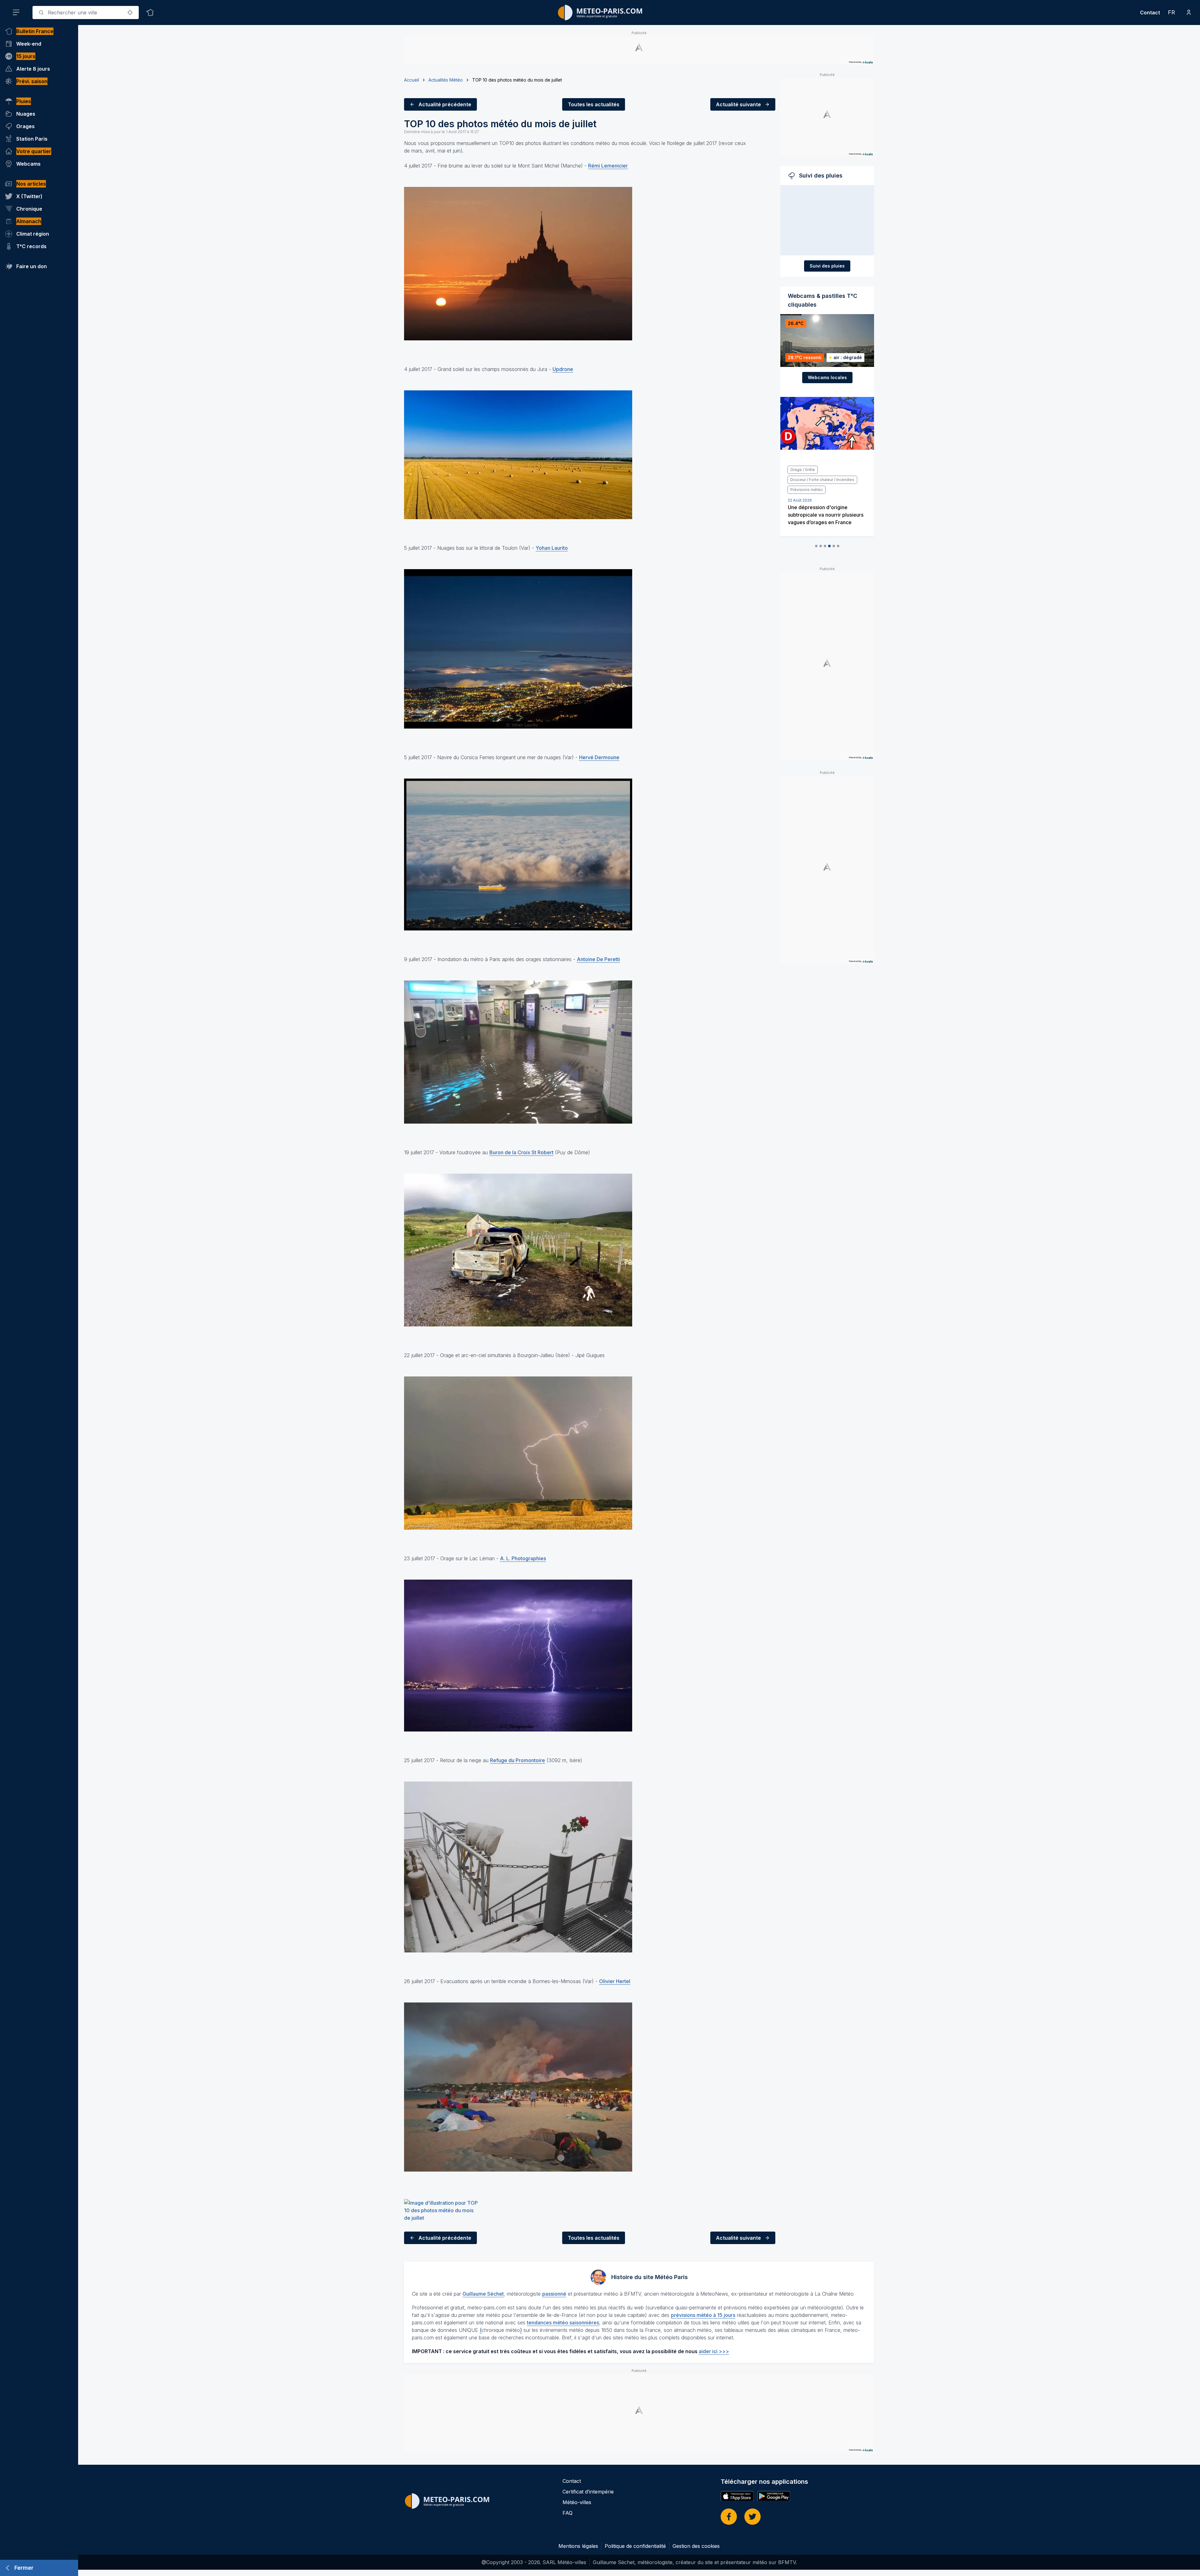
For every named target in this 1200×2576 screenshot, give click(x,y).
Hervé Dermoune (599, 757)
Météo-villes (577, 2502)
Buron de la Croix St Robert (521, 1152)
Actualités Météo (446, 80)
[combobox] (86, 13)
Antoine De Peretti (598, 959)
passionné (554, 2294)
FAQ (567, 2513)
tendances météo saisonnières (563, 2323)
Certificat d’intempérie (588, 2492)
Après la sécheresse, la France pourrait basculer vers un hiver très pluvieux (825, 495)
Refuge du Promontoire (517, 1760)
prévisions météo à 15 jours (703, 2315)
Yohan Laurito (552, 548)
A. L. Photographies (523, 1558)
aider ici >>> (714, 2351)
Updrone (563, 369)
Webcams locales (827, 377)
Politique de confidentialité (635, 2546)
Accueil (412, 80)
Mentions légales (578, 2546)
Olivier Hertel (615, 1981)
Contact (1150, 13)
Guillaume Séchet (483, 2294)
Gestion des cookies (696, 2546)
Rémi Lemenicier (608, 166)
